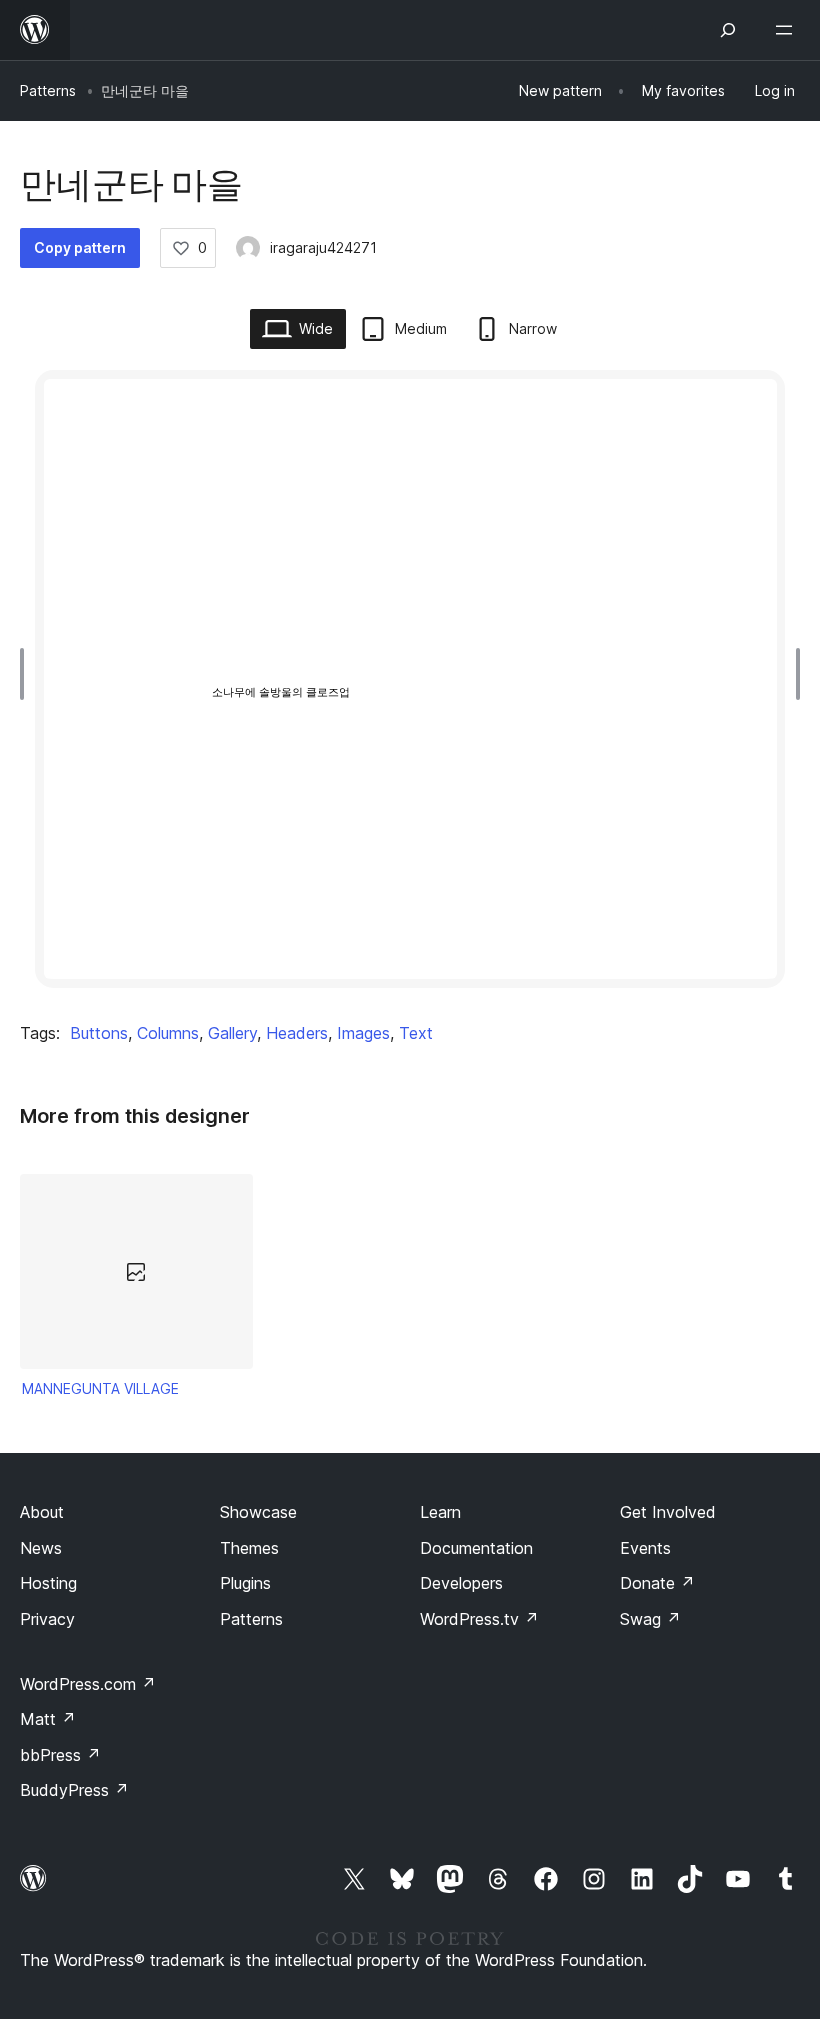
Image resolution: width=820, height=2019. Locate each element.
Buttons (99, 1033)
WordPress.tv (479, 1619)
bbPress (60, 1755)
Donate (657, 1583)
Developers (461, 1583)
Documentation (476, 1548)
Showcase (258, 1512)
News (41, 1548)
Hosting (48, 1583)
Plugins (245, 1583)
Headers (297, 1033)
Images (363, 1033)
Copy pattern (80, 247)
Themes (249, 1548)
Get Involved (668, 1512)
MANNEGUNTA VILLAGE (100, 1388)
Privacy (47, 1619)
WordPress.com (88, 1684)
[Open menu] (788, 30)
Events (645, 1548)
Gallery (232, 1033)
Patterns (48, 90)
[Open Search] (728, 30)
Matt (48, 1719)
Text (416, 1033)
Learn (440, 1512)
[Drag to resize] (27, 674)
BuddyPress (74, 1790)
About (42, 1512)
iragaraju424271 (323, 247)
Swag (650, 1619)
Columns (168, 1033)
